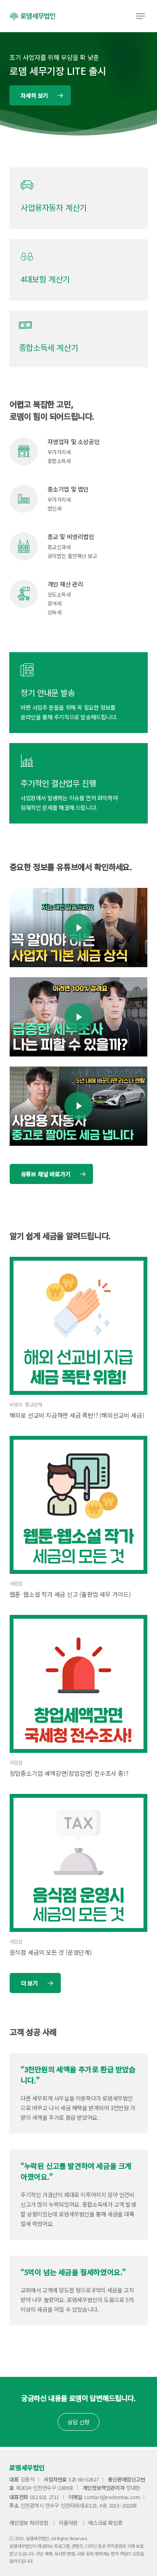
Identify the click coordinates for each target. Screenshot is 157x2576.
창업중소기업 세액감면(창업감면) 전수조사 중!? (69, 1773)
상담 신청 (78, 2422)
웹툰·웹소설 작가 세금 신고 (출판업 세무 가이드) (70, 1594)
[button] (140, 16)
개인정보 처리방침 (29, 2523)
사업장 (16, 1583)
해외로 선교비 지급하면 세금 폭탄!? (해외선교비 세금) (77, 1415)
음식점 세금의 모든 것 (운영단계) (51, 1952)
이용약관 (68, 2523)
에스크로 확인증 (105, 2523)
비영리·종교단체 (26, 1404)
